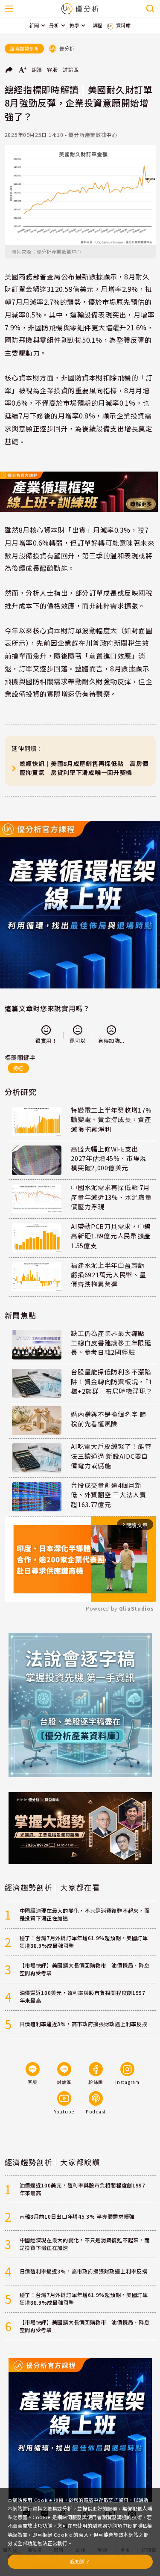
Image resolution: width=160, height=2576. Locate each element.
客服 (52, 70)
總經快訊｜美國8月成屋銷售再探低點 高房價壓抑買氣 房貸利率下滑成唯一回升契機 (84, 768)
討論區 (71, 70)
